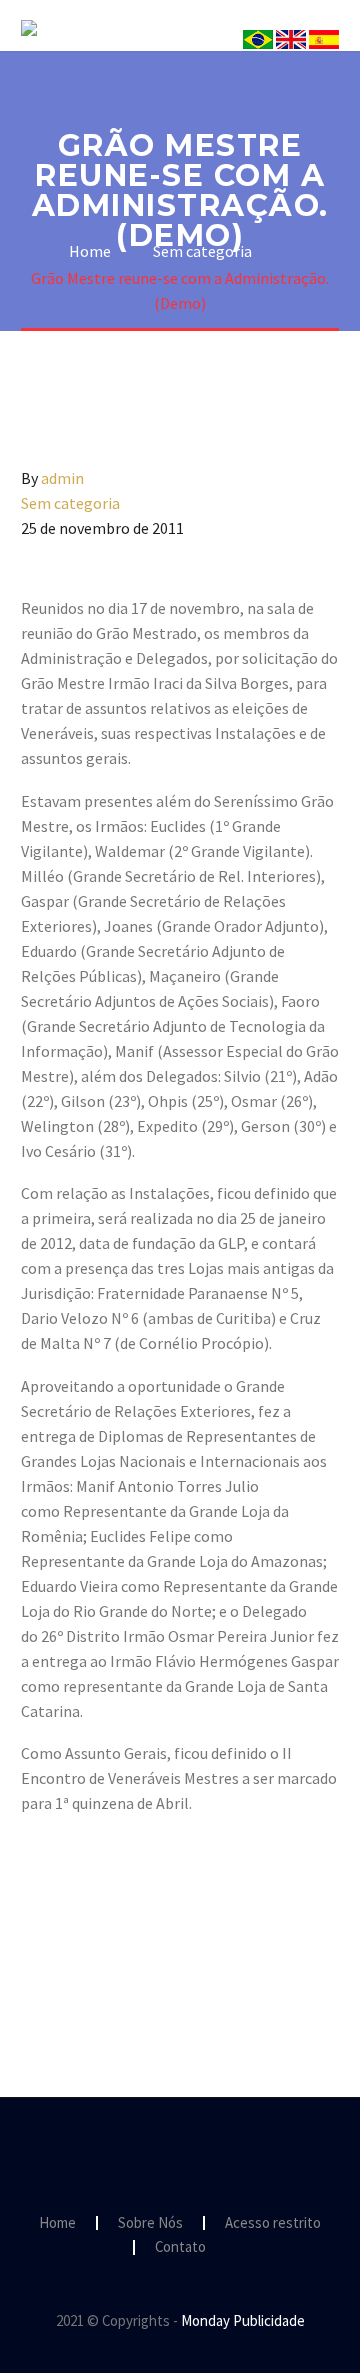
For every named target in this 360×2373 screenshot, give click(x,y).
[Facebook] (34, 1970)
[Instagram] (180, 2152)
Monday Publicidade (243, 2320)
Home (57, 2223)
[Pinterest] (92, 1970)
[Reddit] (179, 1970)
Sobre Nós (280, 57)
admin (62, 478)
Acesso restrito (273, 2223)
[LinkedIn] (150, 1970)
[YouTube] (206, 2152)
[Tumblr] (121, 1970)
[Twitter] (63, 1970)
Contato (180, 2247)
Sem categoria (70, 503)
